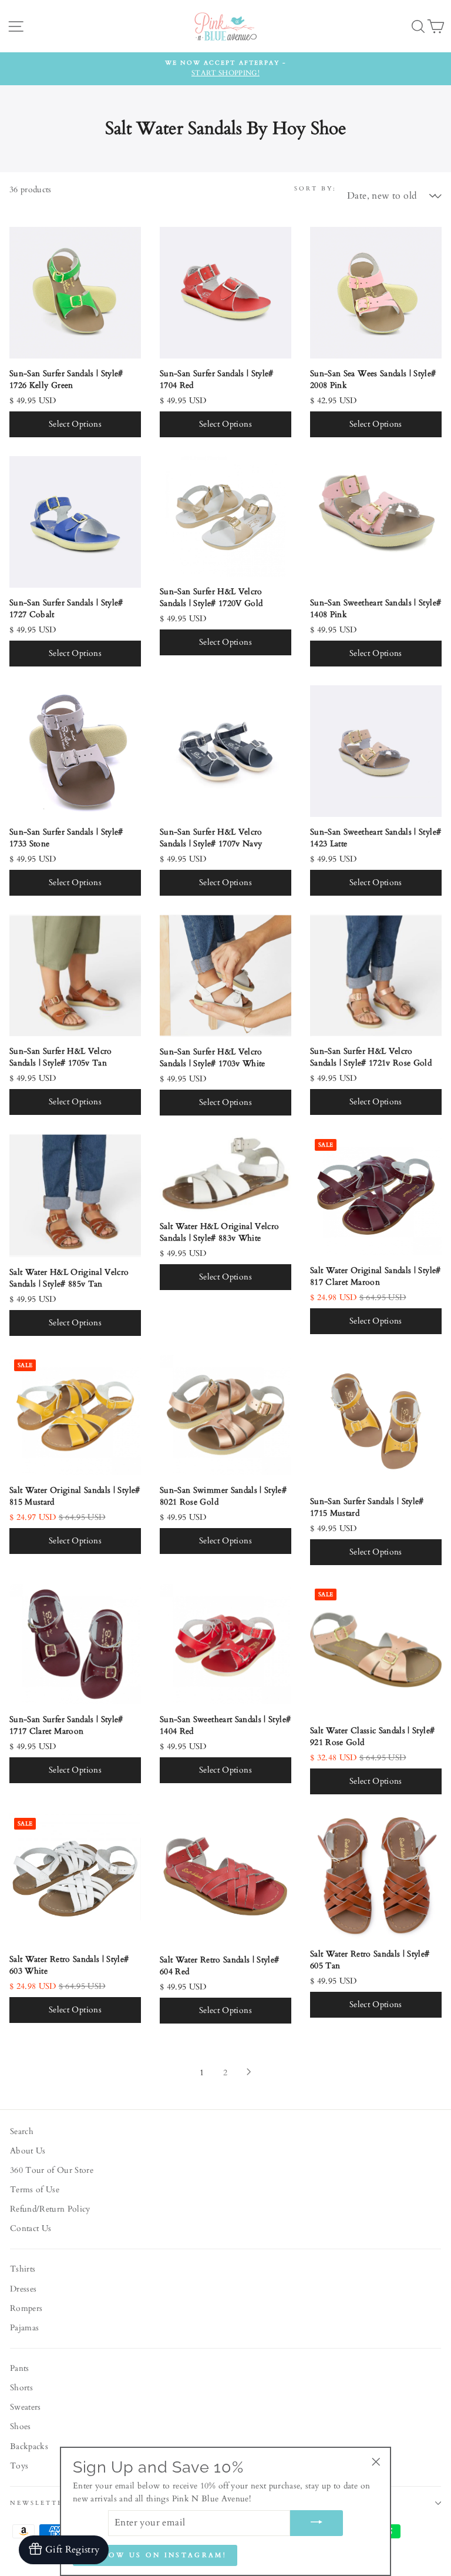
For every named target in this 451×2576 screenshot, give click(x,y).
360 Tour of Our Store (52, 2170)
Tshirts (23, 2269)
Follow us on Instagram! (155, 2555)
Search (22, 2132)
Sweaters (26, 2407)
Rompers (26, 2309)
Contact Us (31, 2229)
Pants (20, 2369)
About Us (28, 2151)
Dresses (23, 2289)
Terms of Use (35, 2190)
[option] (225, 69)
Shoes (21, 2427)
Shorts (21, 2388)
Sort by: (315, 189)
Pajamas (24, 2328)
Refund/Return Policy (50, 2209)
